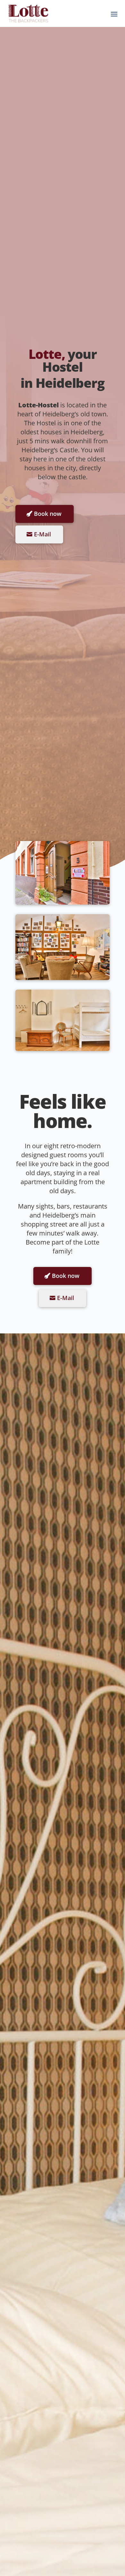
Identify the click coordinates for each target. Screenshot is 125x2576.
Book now (48, 514)
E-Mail (42, 534)
